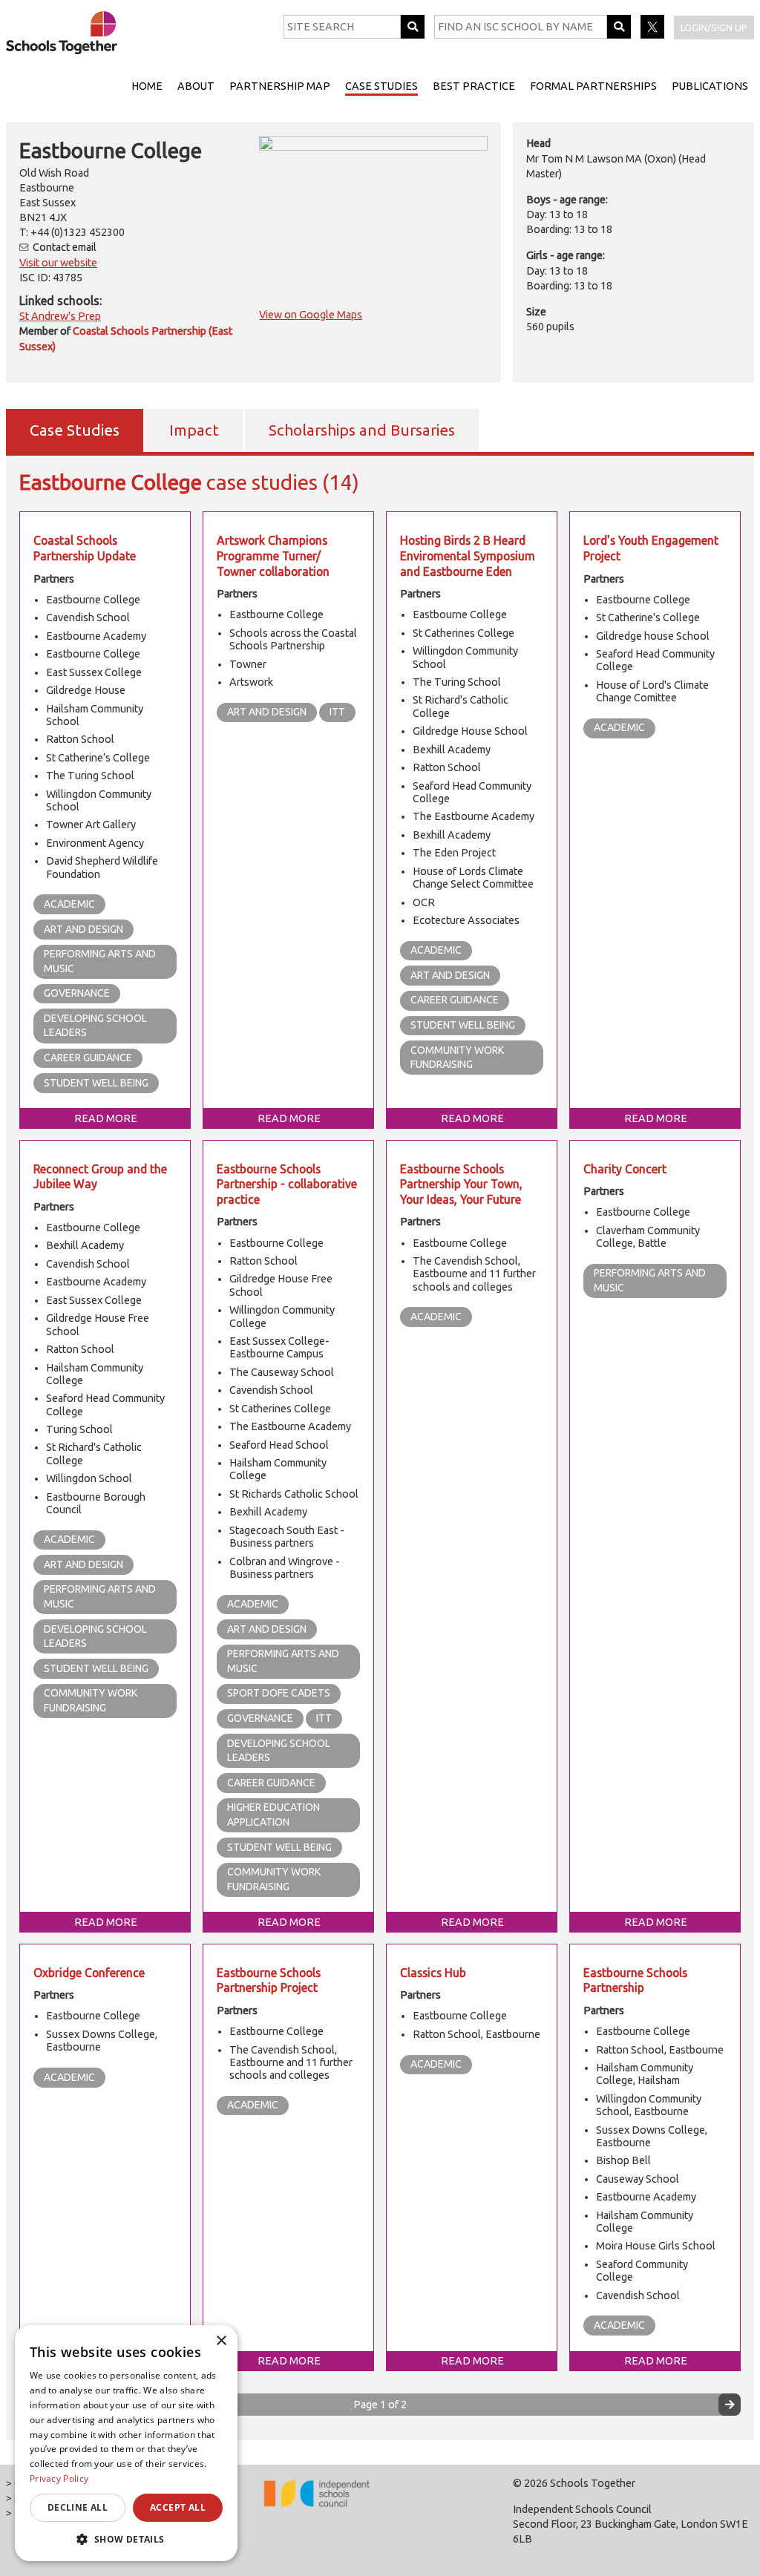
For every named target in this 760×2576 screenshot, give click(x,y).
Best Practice (474, 86)
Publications (710, 86)
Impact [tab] (194, 430)
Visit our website (58, 263)
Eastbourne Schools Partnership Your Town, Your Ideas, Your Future (461, 1184)
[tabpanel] (380, 1446)
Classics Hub (433, 1973)
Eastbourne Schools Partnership (635, 1980)
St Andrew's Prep (60, 316)
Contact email (65, 247)
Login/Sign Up (714, 27)
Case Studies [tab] (75, 430)
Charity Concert (625, 1169)
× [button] (221, 2341)
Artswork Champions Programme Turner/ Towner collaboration (273, 555)
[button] (126, 2539)
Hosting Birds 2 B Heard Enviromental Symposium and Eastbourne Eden (468, 555)
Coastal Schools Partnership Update (85, 548)
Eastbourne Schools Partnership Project (269, 1980)
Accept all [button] (178, 2507)
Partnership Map (280, 86)
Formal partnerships (593, 86)
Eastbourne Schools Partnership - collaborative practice (287, 1184)
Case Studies (381, 86)
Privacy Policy (59, 2478)
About (196, 86)
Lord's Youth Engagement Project (651, 548)
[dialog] (126, 2443)
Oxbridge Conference (89, 1973)
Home (147, 86)
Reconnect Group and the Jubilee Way (100, 1177)
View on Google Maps (311, 315)
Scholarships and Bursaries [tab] (362, 430)
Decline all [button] (78, 2507)
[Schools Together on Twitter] (653, 35)
